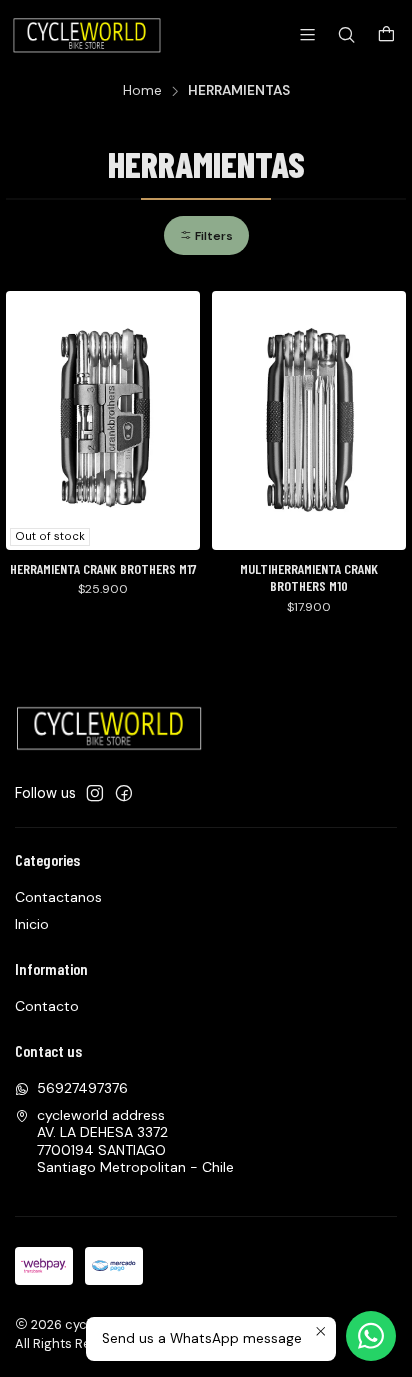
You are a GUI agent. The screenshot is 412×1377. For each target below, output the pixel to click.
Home (142, 91)
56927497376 (82, 1088)
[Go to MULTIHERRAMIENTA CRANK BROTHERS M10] (309, 420)
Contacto (47, 1006)
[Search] (346, 34)
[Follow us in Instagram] (95, 793)
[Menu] (307, 34)
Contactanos (58, 897)
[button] (206, 235)
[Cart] (386, 35)
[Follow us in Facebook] (124, 793)
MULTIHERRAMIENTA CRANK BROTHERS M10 (309, 577)
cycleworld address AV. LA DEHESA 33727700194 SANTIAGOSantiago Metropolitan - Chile (135, 1141)
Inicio (32, 924)
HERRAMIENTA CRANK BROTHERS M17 (103, 568)
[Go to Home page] (88, 35)
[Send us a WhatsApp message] (371, 1336)
